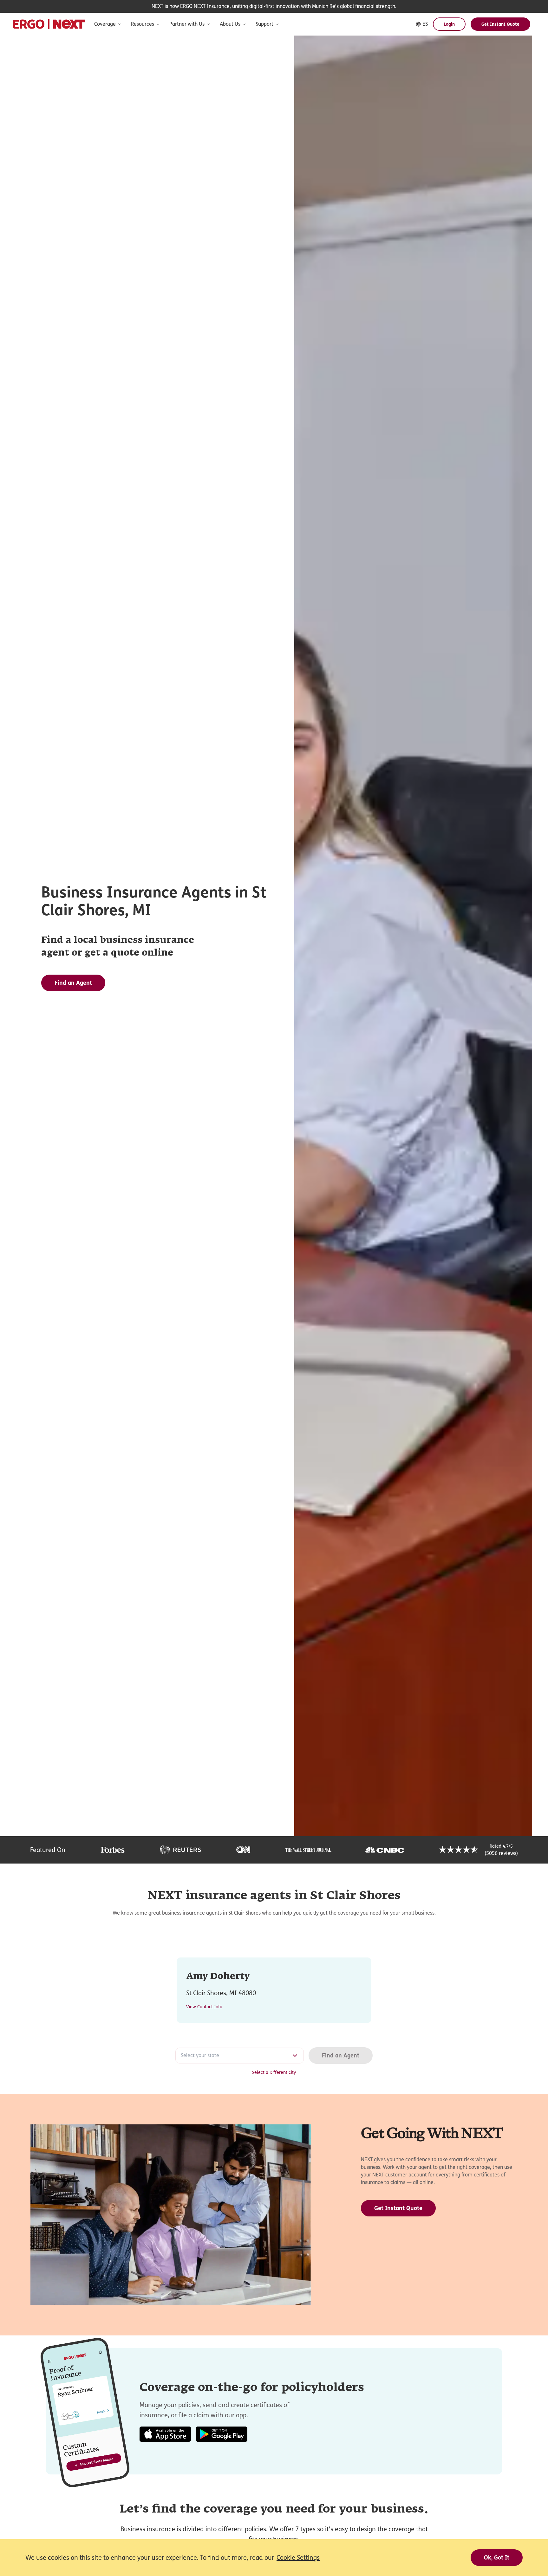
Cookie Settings (298, 2558)
